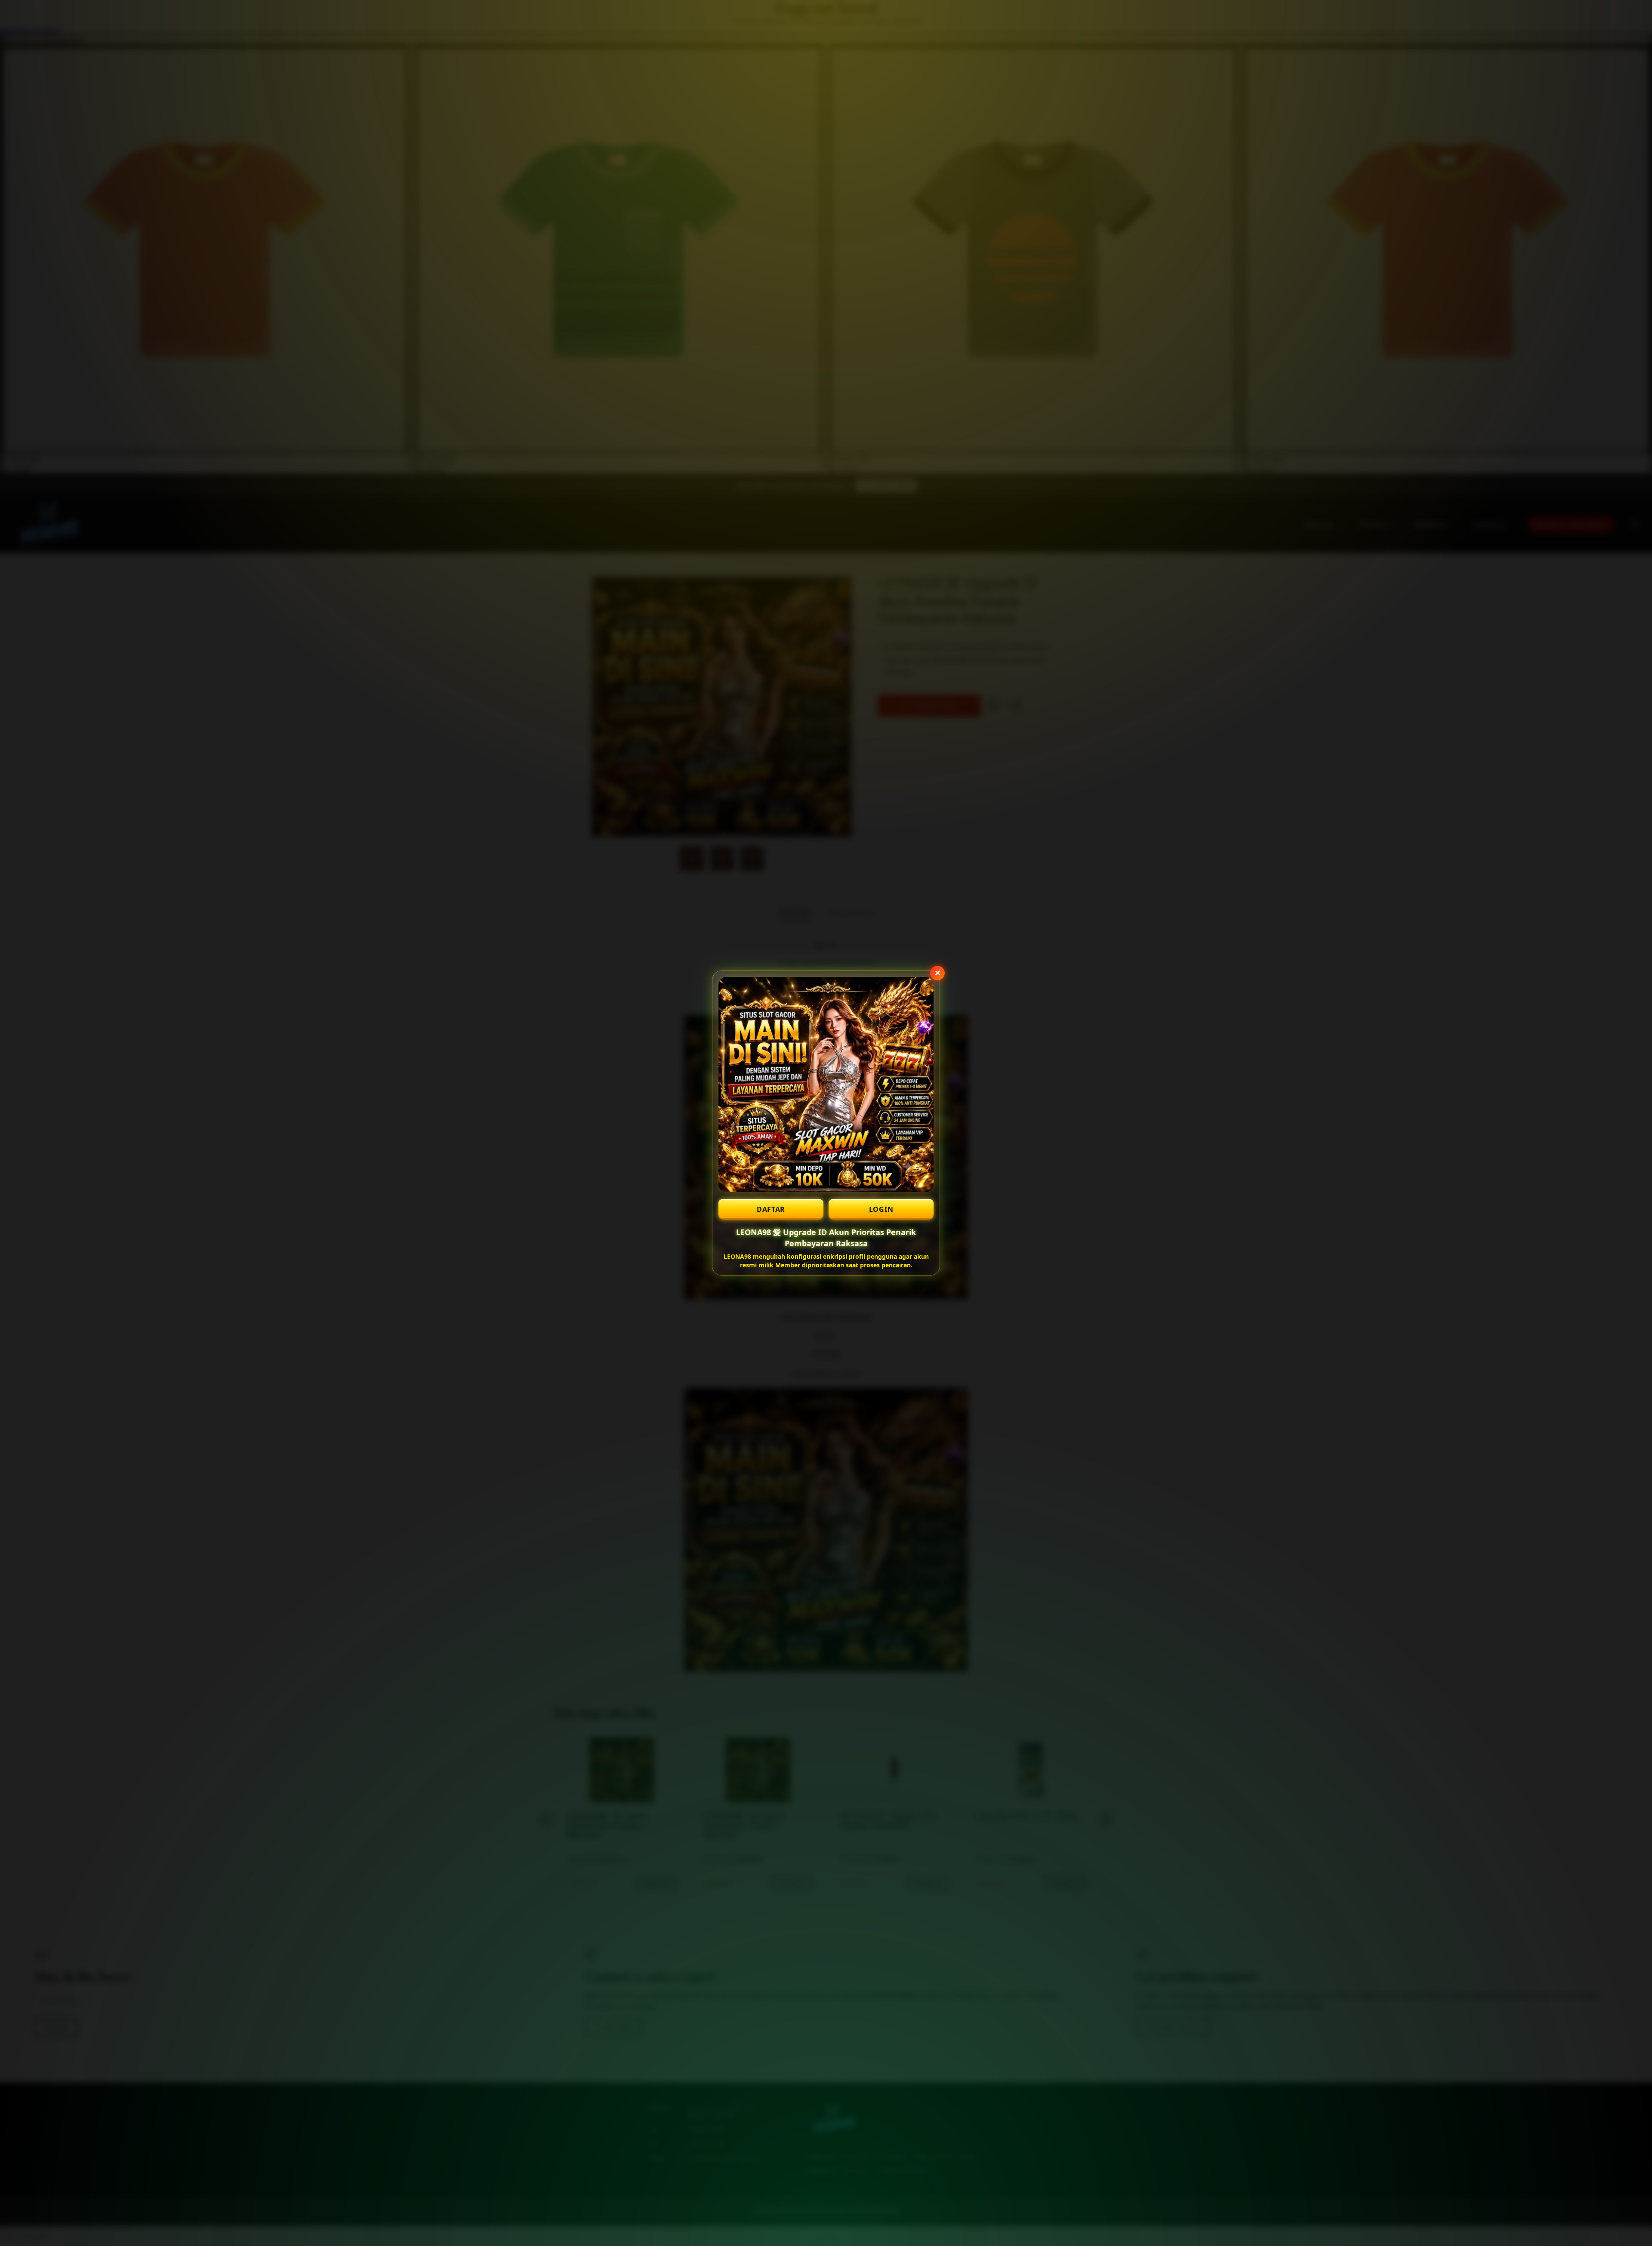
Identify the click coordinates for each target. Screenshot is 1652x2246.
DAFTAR (771, 1209)
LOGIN (881, 1209)
